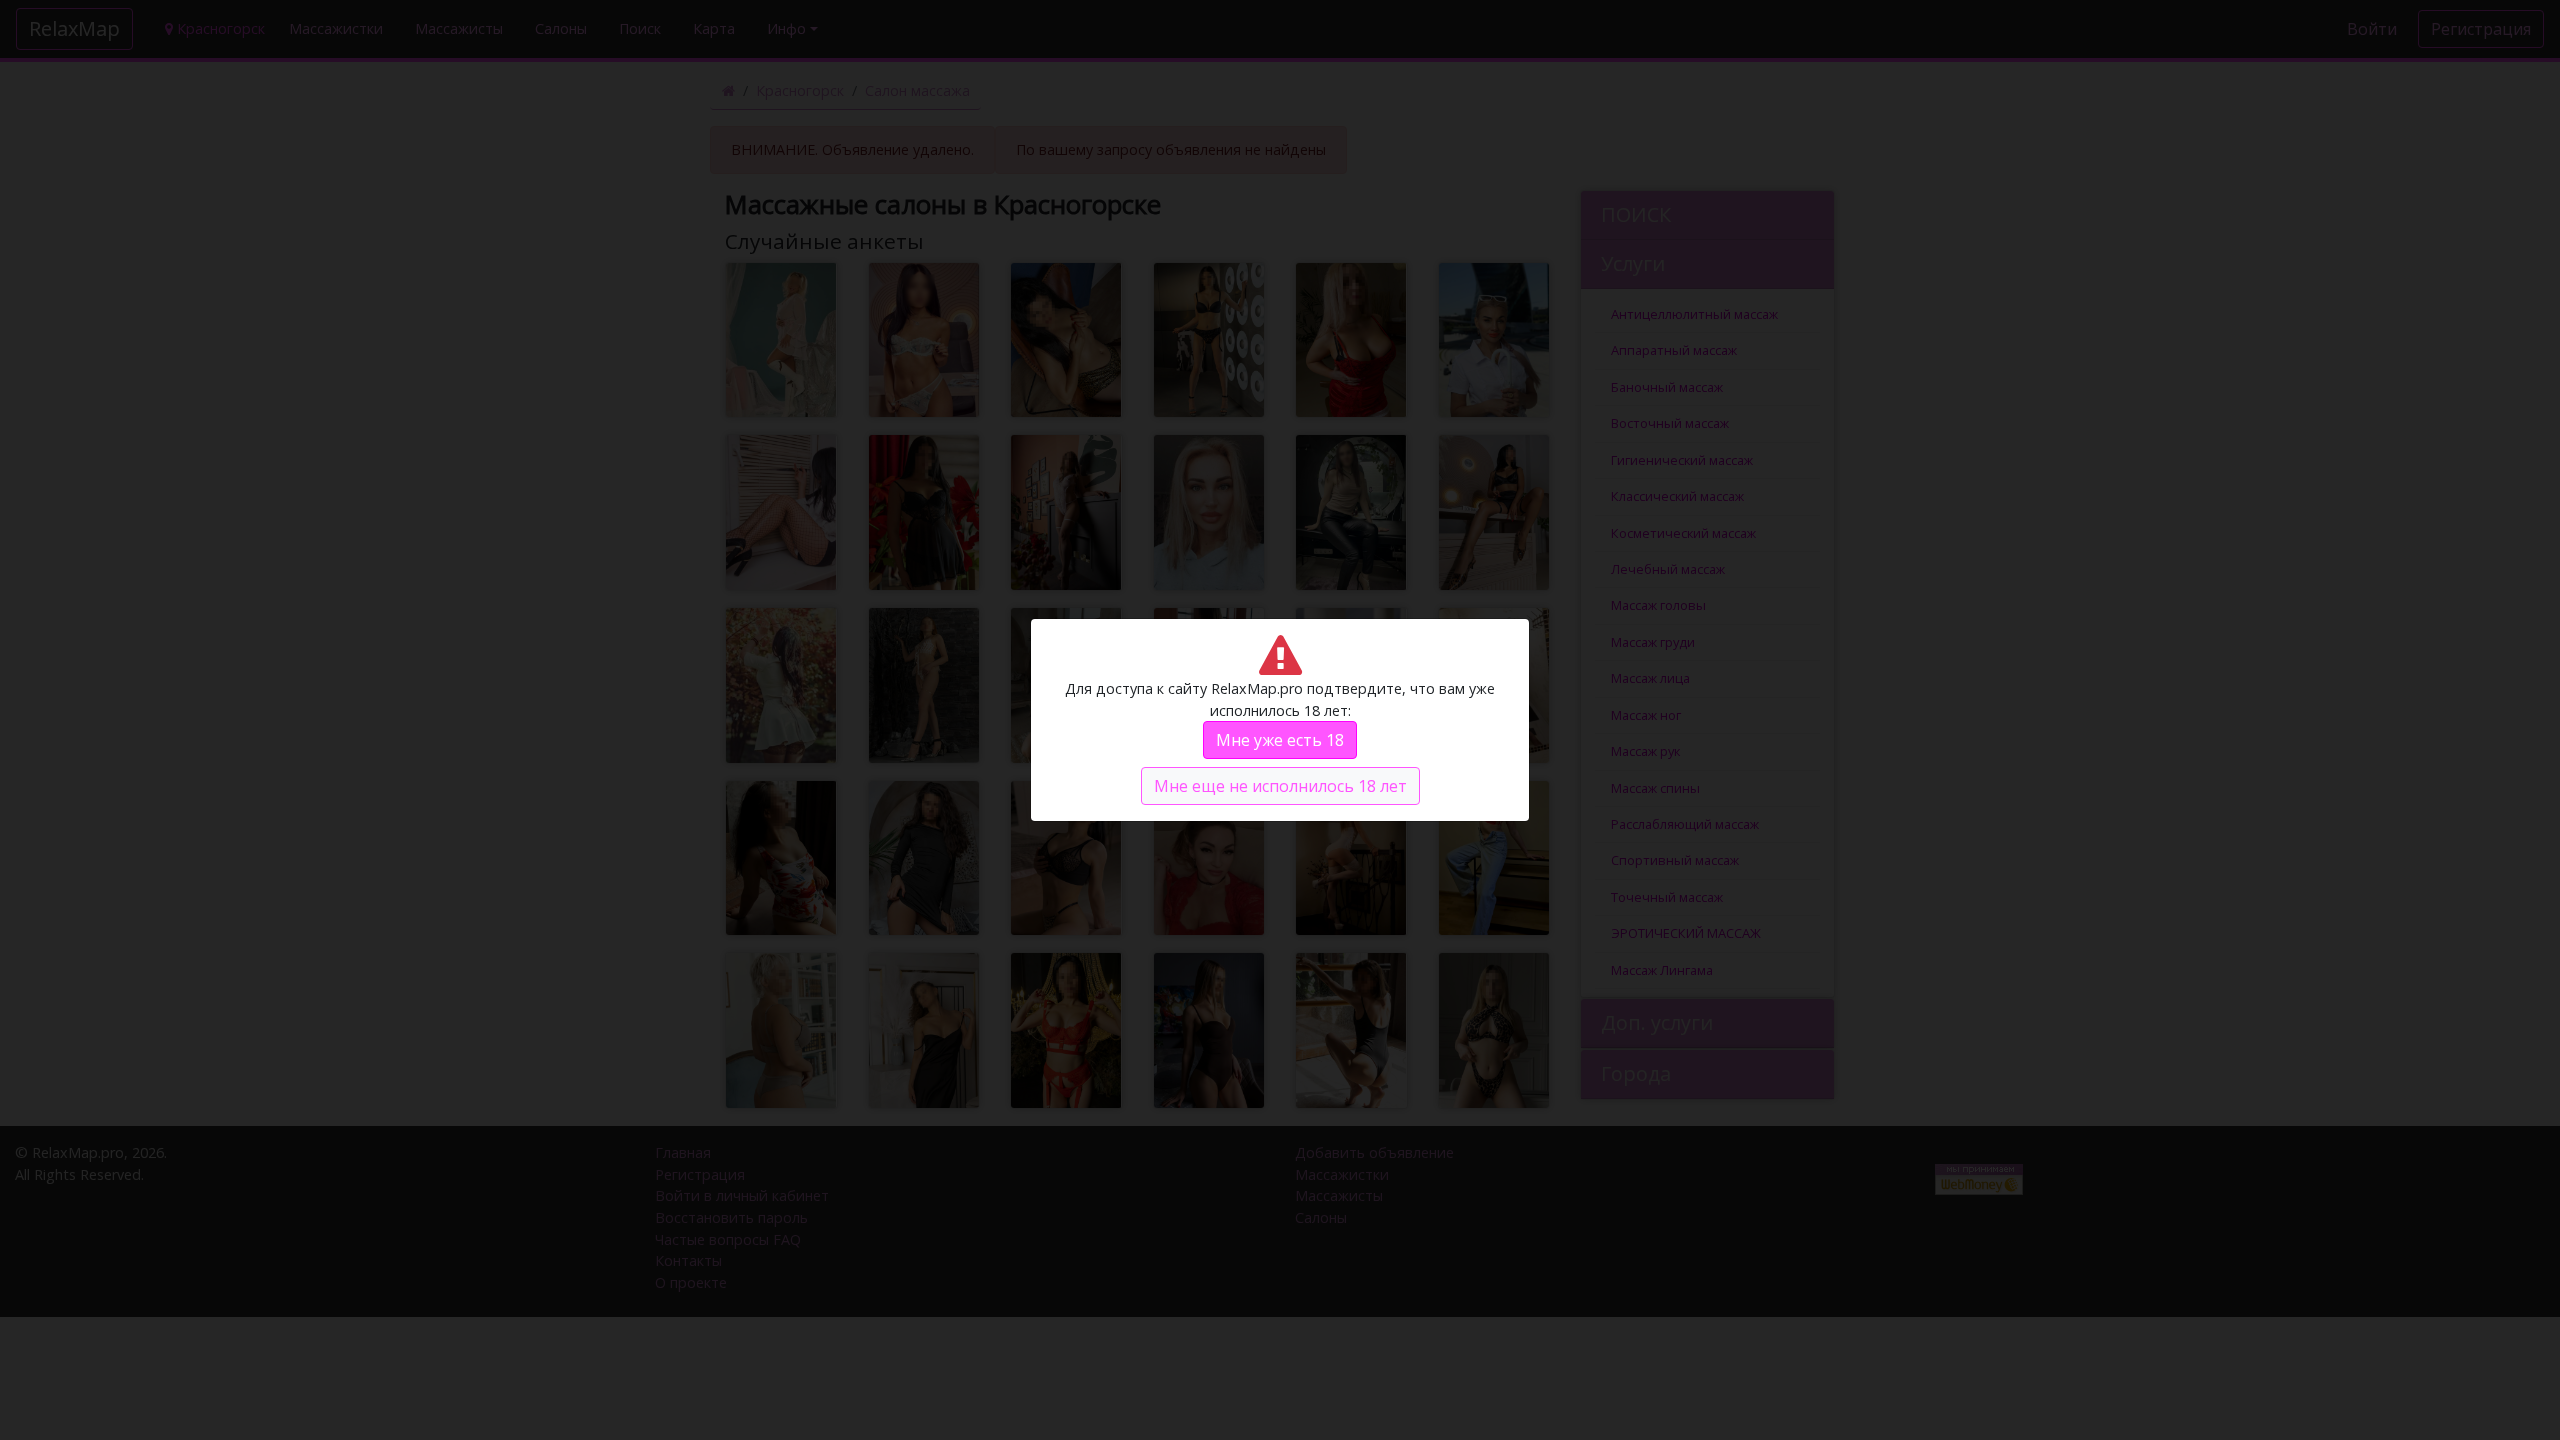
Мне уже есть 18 (1280, 740)
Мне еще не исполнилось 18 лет (1280, 786)
